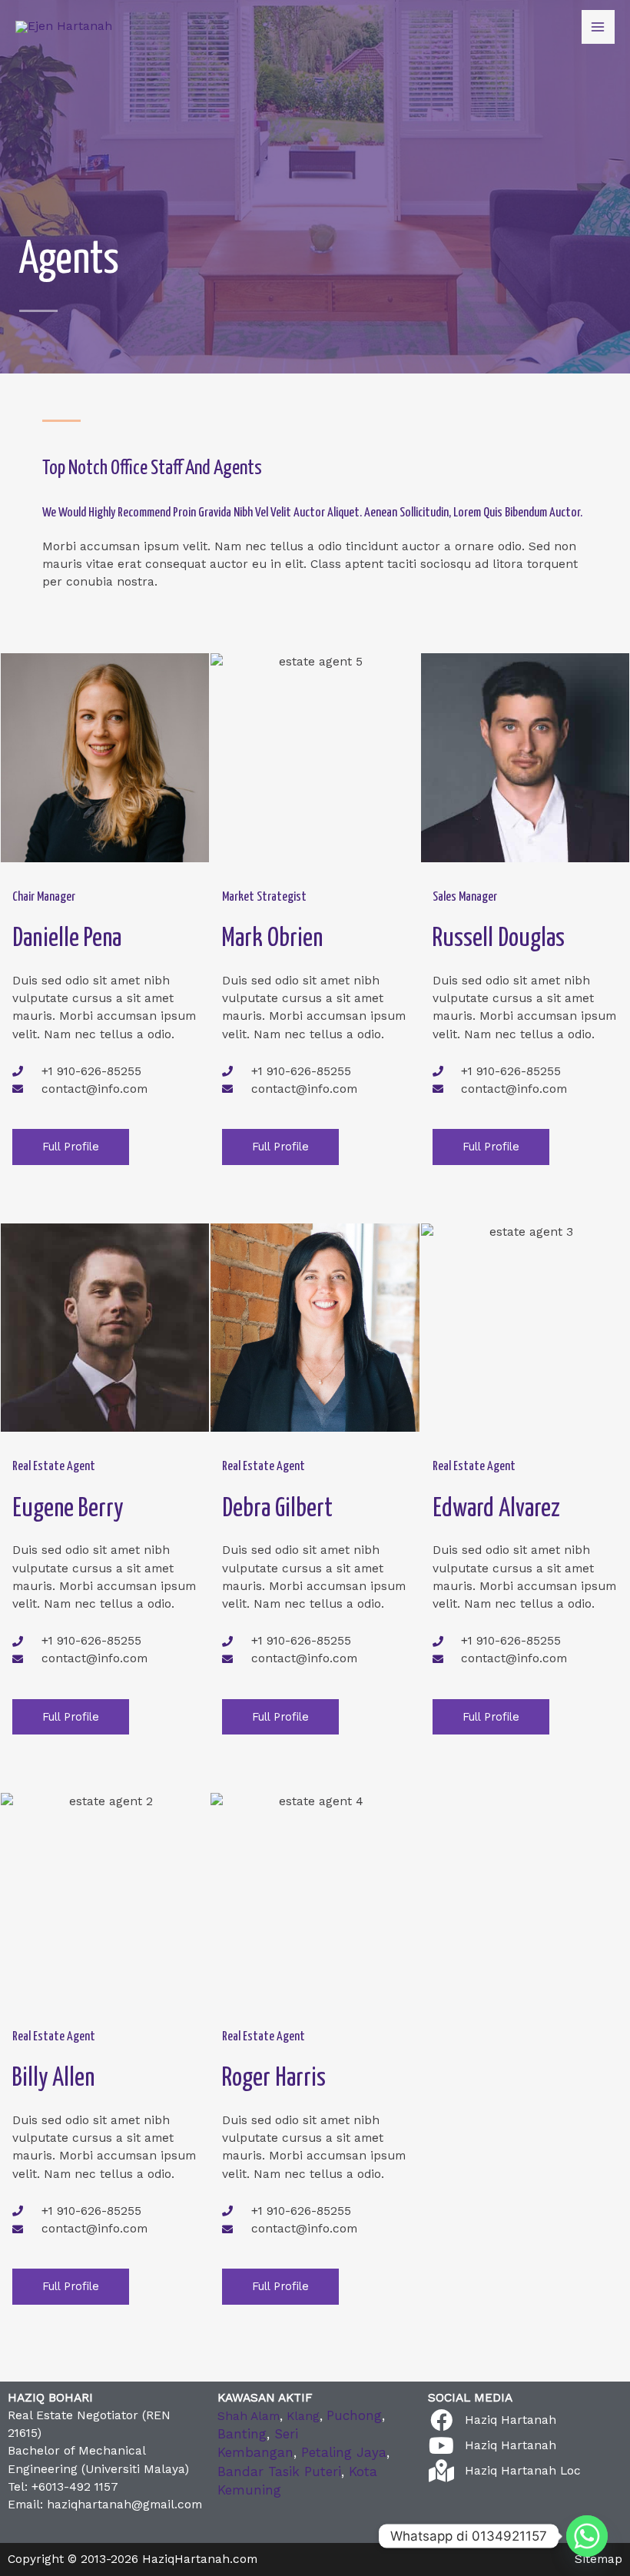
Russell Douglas (499, 939)
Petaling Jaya (344, 2452)
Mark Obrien (272, 939)
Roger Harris (274, 2078)
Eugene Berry (68, 1509)
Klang (303, 2416)
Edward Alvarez (496, 1509)
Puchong (354, 2415)
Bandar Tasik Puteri (279, 2471)
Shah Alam (249, 2416)
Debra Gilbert (277, 1509)
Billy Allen (53, 2078)
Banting (242, 2434)
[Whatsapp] (587, 2536)
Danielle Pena (67, 939)
